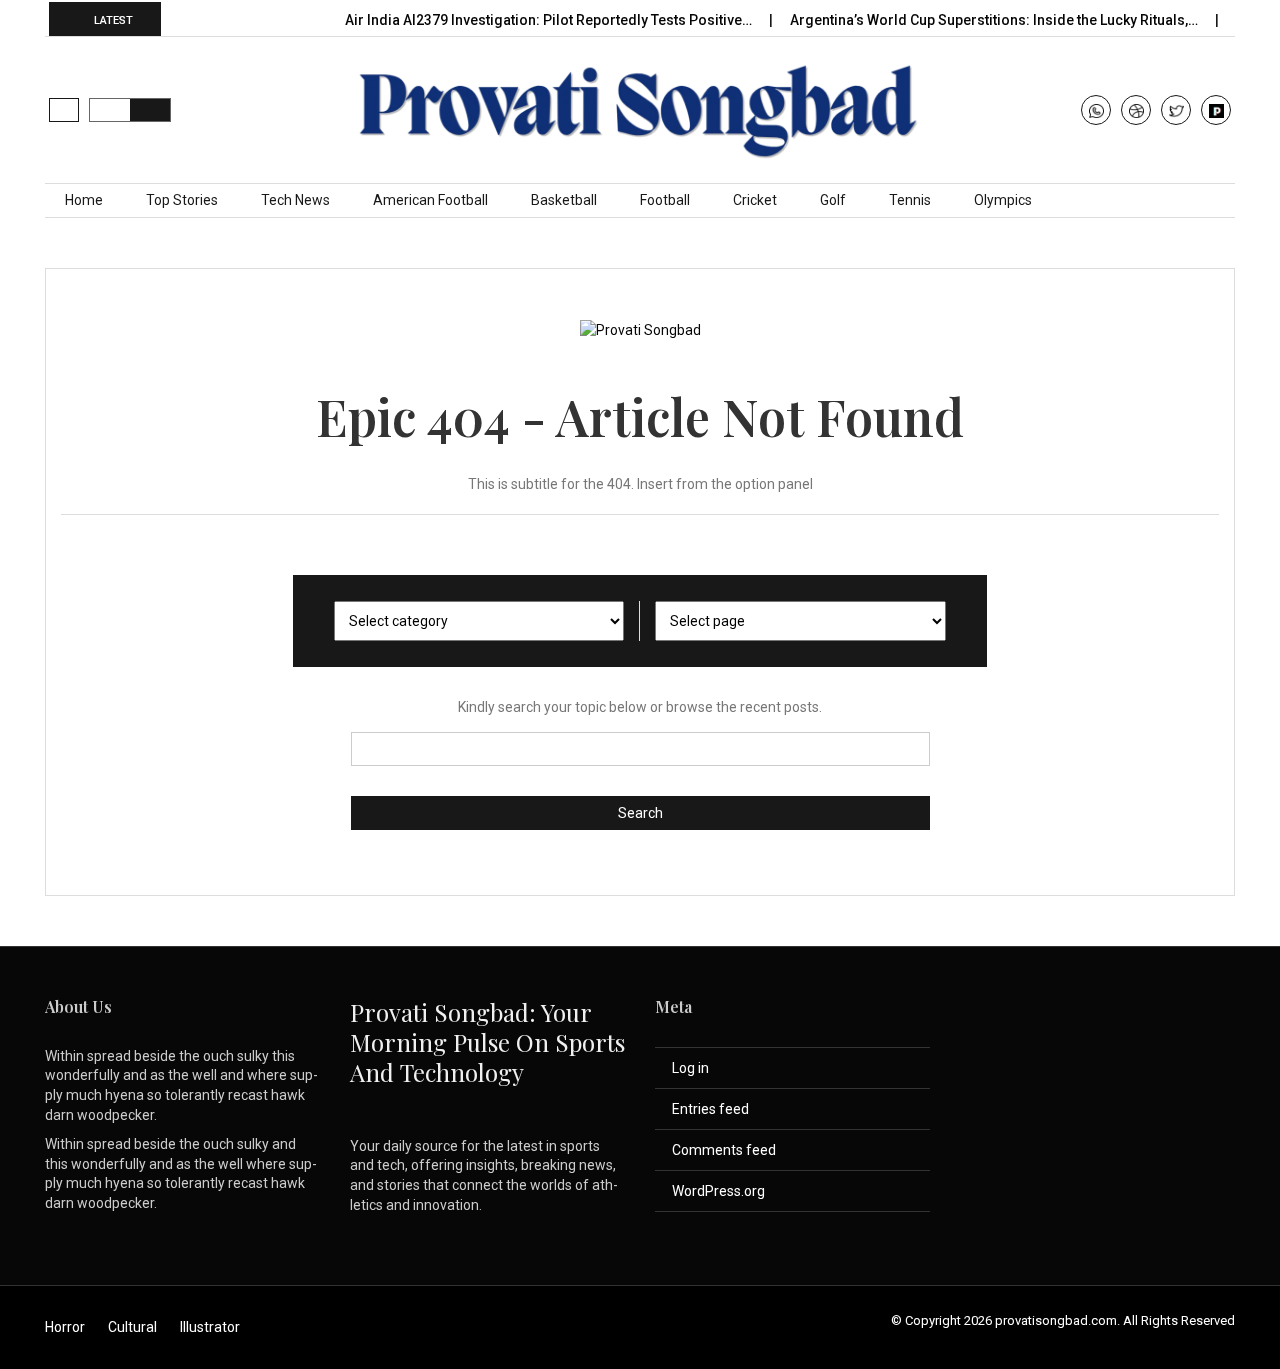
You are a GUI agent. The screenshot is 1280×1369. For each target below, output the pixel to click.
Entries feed (710, 1109)
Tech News (295, 200)
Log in (690, 1068)
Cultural (132, 1327)
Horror (65, 1327)
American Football (430, 200)
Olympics (1003, 200)
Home (84, 200)
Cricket (755, 200)
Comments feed (724, 1150)
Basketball (564, 200)
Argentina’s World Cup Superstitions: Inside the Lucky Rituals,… (995, 20)
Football (665, 200)
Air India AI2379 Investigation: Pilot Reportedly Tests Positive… (550, 20)
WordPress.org (718, 1191)
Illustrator (210, 1327)
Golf (833, 200)
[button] (64, 110)
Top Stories (182, 200)
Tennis (910, 200)
